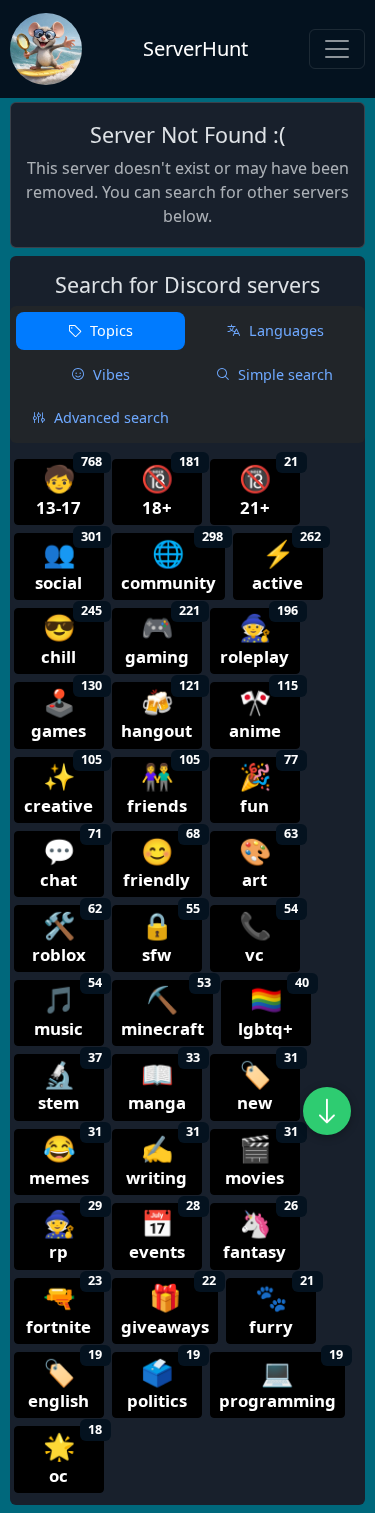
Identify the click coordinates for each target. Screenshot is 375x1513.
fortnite (64, 1308)
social (68, 563)
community (172, 563)
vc (269, 935)
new (267, 1084)
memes (66, 1159)
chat (71, 861)
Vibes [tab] (111, 374)
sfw (171, 935)
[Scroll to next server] (327, 1111)
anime (264, 712)
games (66, 712)
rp (73, 1233)
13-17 (69, 489)
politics (164, 1382)
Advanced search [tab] (111, 417)
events (165, 1233)
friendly (161, 861)
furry (282, 1308)
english (65, 1382)
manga (164, 1084)
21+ (269, 489)
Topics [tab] (111, 330)
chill (71, 638)
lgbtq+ (273, 1010)
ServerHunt (195, 48)
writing (163, 1159)
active (286, 563)
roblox (67, 935)
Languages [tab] (286, 330)
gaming (163, 638)
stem (70, 1084)
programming (281, 1382)
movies (261, 1159)
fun (269, 787)
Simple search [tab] (285, 374)
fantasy (260, 1233)
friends (164, 787)
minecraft (166, 1010)
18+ (171, 489)
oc (73, 1456)
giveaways (169, 1308)
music (68, 1010)
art (269, 861)
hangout (160, 712)
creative (63, 787)
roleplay (259, 638)
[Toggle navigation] (337, 49)
